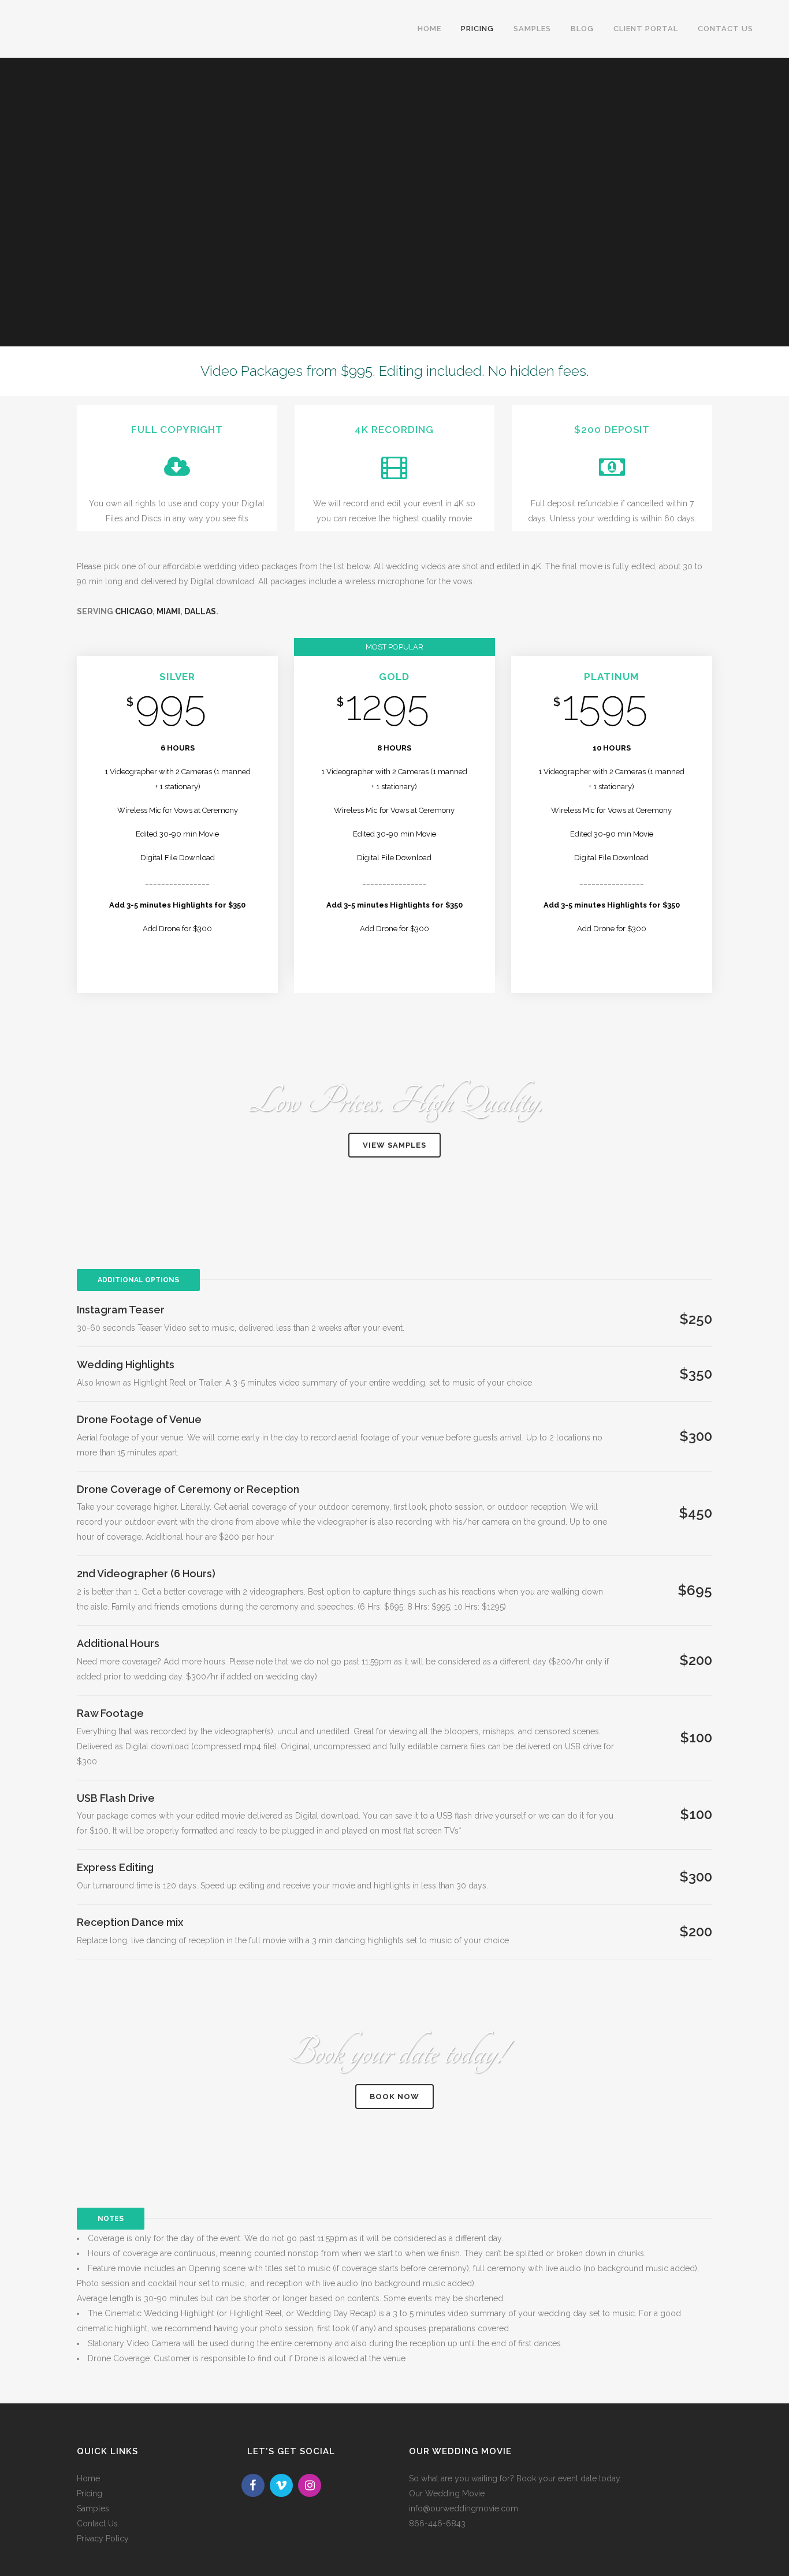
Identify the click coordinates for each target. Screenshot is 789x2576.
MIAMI (168, 611)
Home (88, 2478)
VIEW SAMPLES (394, 1145)
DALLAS (200, 611)
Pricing (90, 2493)
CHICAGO (134, 611)
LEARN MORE (177, 962)
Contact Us (97, 2523)
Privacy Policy (103, 2538)
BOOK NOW (394, 2097)
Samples (93, 2508)
